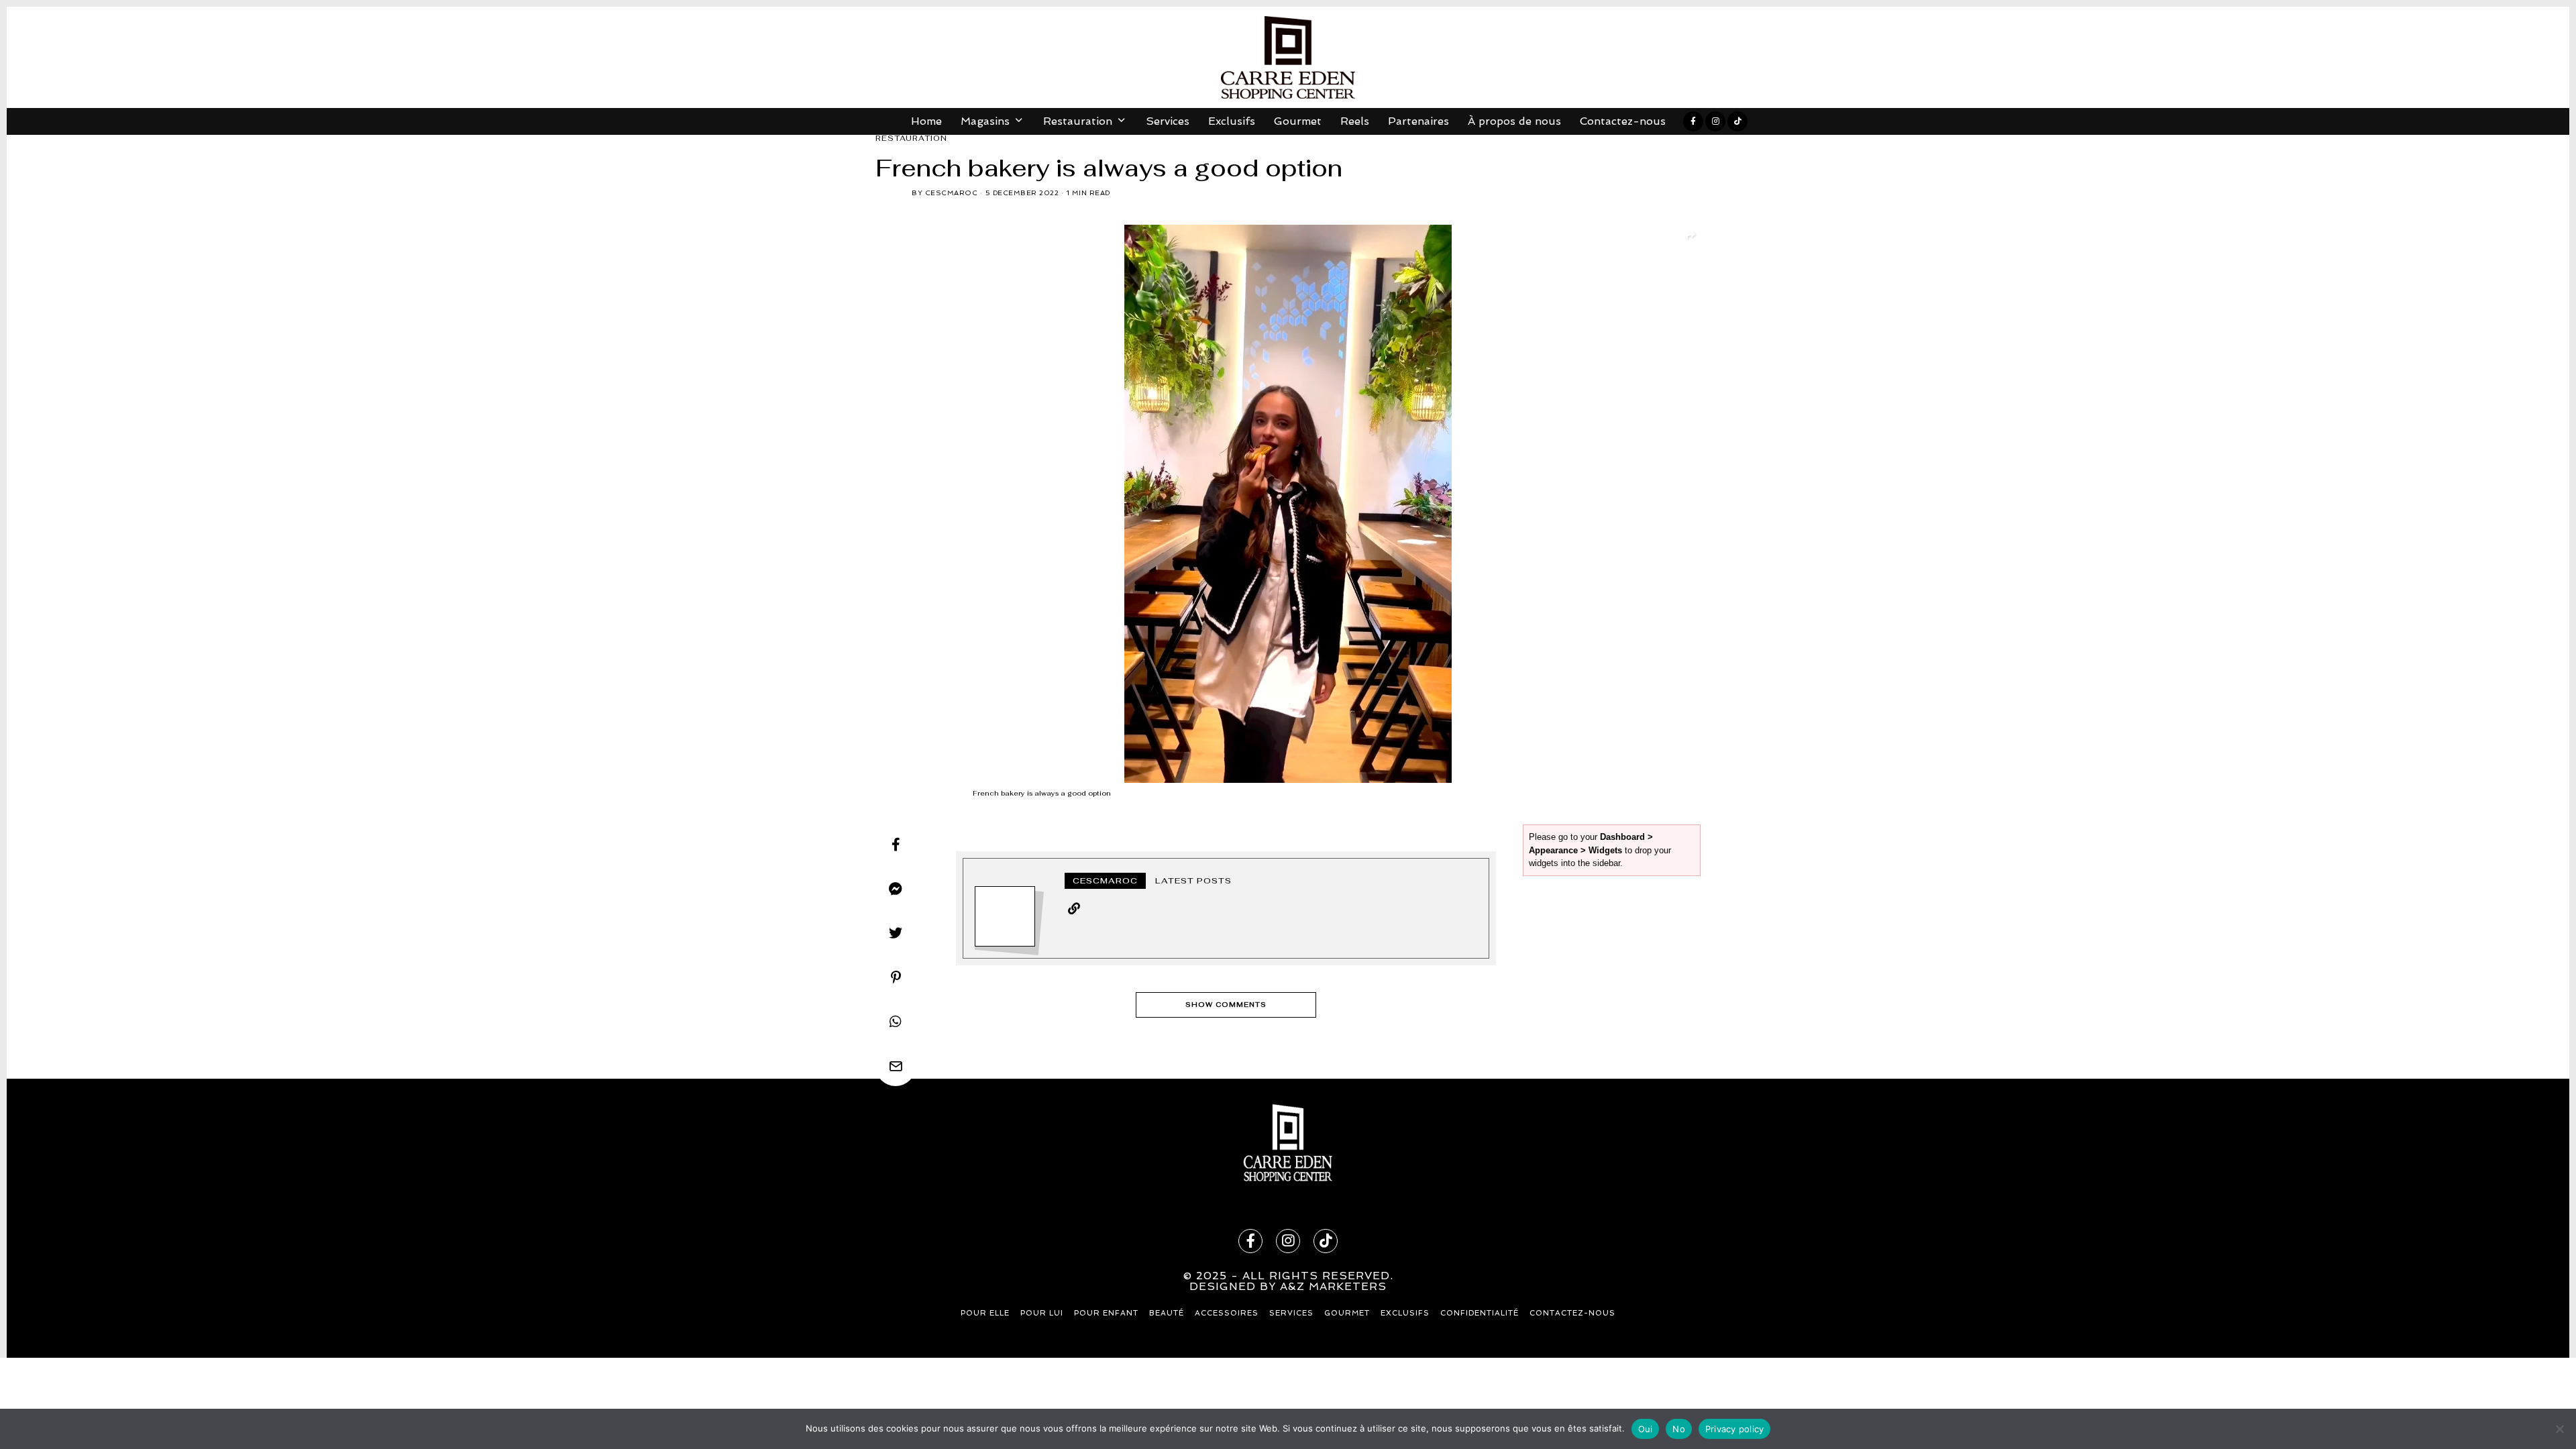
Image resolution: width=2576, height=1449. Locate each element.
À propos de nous (1514, 121)
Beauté (1167, 1313)
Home (926, 121)
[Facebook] (1693, 121)
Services (1168, 121)
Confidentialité (1480, 1313)
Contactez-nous (1623, 121)
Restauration (911, 138)
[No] (2559, 1429)
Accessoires (1227, 1313)
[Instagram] (1715, 121)
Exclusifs (1232, 121)
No (1679, 1429)
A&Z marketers (1333, 1286)
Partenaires (1418, 121)
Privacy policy (1735, 1429)
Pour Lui (1042, 1313)
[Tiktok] (1737, 121)
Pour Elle (985, 1313)
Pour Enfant (1106, 1313)
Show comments (1226, 1005)
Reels (1355, 121)
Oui (1646, 1429)
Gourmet (1298, 121)
